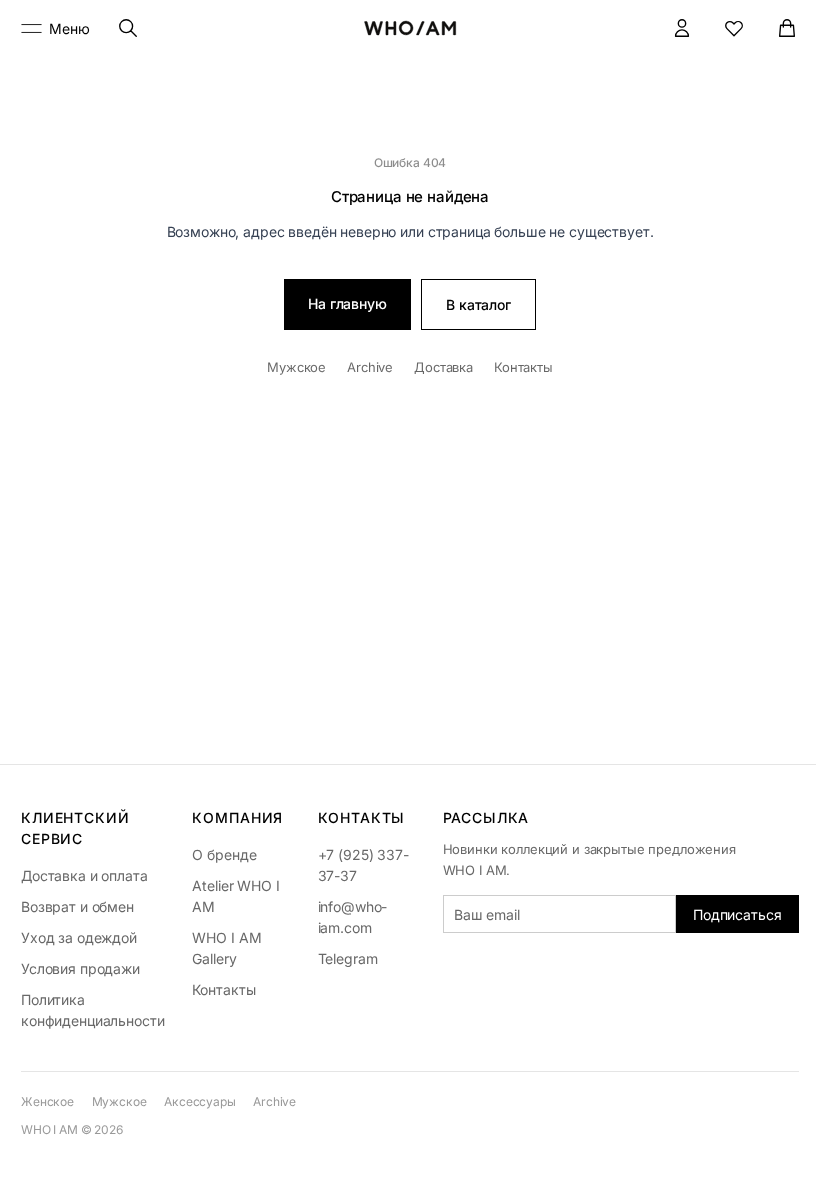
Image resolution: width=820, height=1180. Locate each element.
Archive (370, 367)
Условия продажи (80, 968)
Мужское (296, 367)
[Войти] (682, 28)
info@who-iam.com (353, 917)
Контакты (523, 367)
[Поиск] (128, 28)
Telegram (348, 958)
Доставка (443, 367)
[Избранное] (734, 28)
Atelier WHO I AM (235, 896)
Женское (47, 1101)
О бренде (224, 854)
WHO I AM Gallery (226, 948)
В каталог (478, 304)
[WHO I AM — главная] (410, 28)
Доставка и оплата (84, 875)
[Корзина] (787, 28)
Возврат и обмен (77, 906)
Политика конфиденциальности (92, 1010)
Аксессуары (200, 1101)
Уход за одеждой (79, 937)
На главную (347, 303)
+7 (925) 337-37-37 (363, 865)
